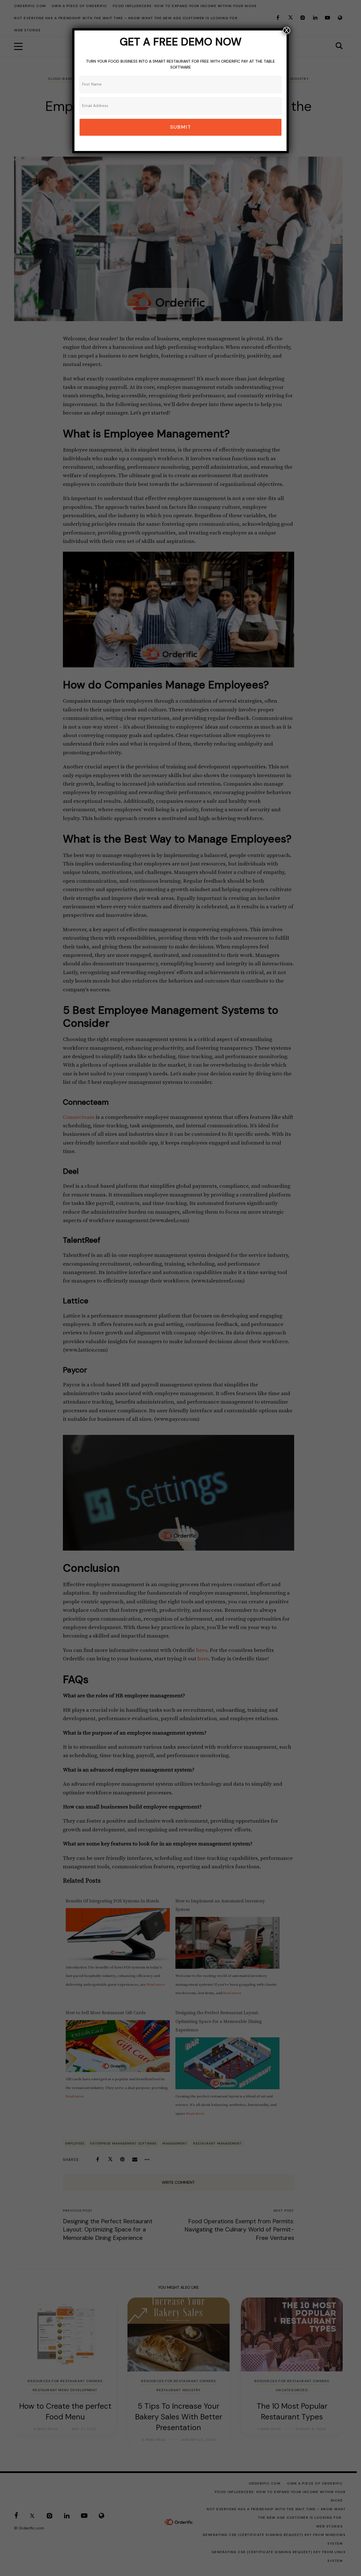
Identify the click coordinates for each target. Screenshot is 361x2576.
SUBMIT (181, 127)
